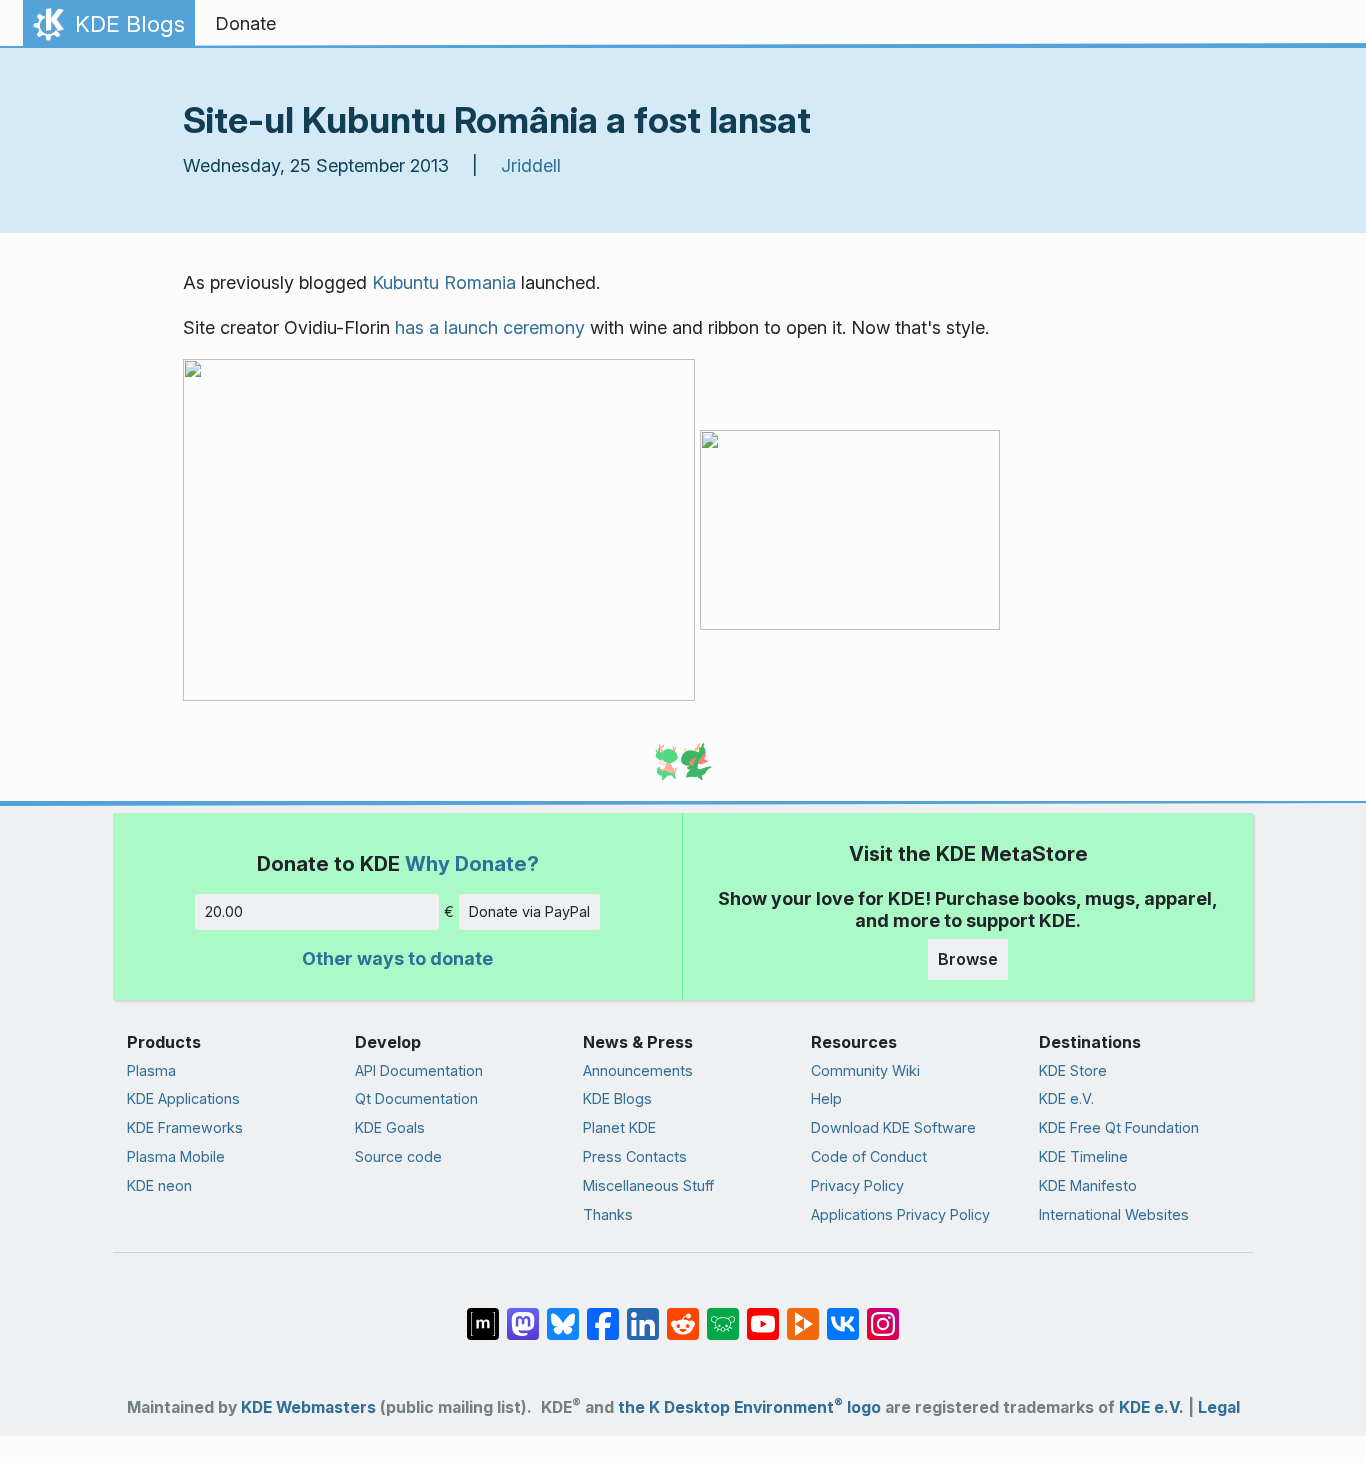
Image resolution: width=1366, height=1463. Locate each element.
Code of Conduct (869, 1156)
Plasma (151, 1070)
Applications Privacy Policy (900, 1214)
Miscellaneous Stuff (648, 1185)
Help (826, 1098)
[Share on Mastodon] (523, 1314)
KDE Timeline (1083, 1156)
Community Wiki (865, 1070)
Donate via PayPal (529, 911)
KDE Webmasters (308, 1407)
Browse (968, 959)
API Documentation (419, 1070)
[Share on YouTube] (763, 1314)
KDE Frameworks (185, 1127)
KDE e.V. (1066, 1098)
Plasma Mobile (176, 1156)
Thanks (608, 1214)
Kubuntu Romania (444, 282)
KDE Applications (183, 1098)
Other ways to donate (397, 958)
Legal (1219, 1407)
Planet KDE (619, 1127)
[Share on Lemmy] (723, 1314)
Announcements (638, 1070)
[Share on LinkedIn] (643, 1314)
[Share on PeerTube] (803, 1314)
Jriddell (531, 165)
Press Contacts (635, 1156)
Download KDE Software (893, 1127)
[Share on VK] (843, 1314)
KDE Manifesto (1088, 1185)
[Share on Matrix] (483, 1314)
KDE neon (159, 1185)
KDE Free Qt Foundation (1119, 1127)
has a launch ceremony (490, 327)
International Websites (1114, 1214)
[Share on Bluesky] (563, 1314)
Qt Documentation (416, 1098)
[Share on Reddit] (683, 1314)
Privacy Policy (857, 1185)
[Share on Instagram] (883, 1314)
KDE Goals (390, 1127)
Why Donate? (472, 863)
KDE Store (1073, 1070)
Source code (398, 1156)
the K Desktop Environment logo (749, 1407)
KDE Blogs (617, 1098)
